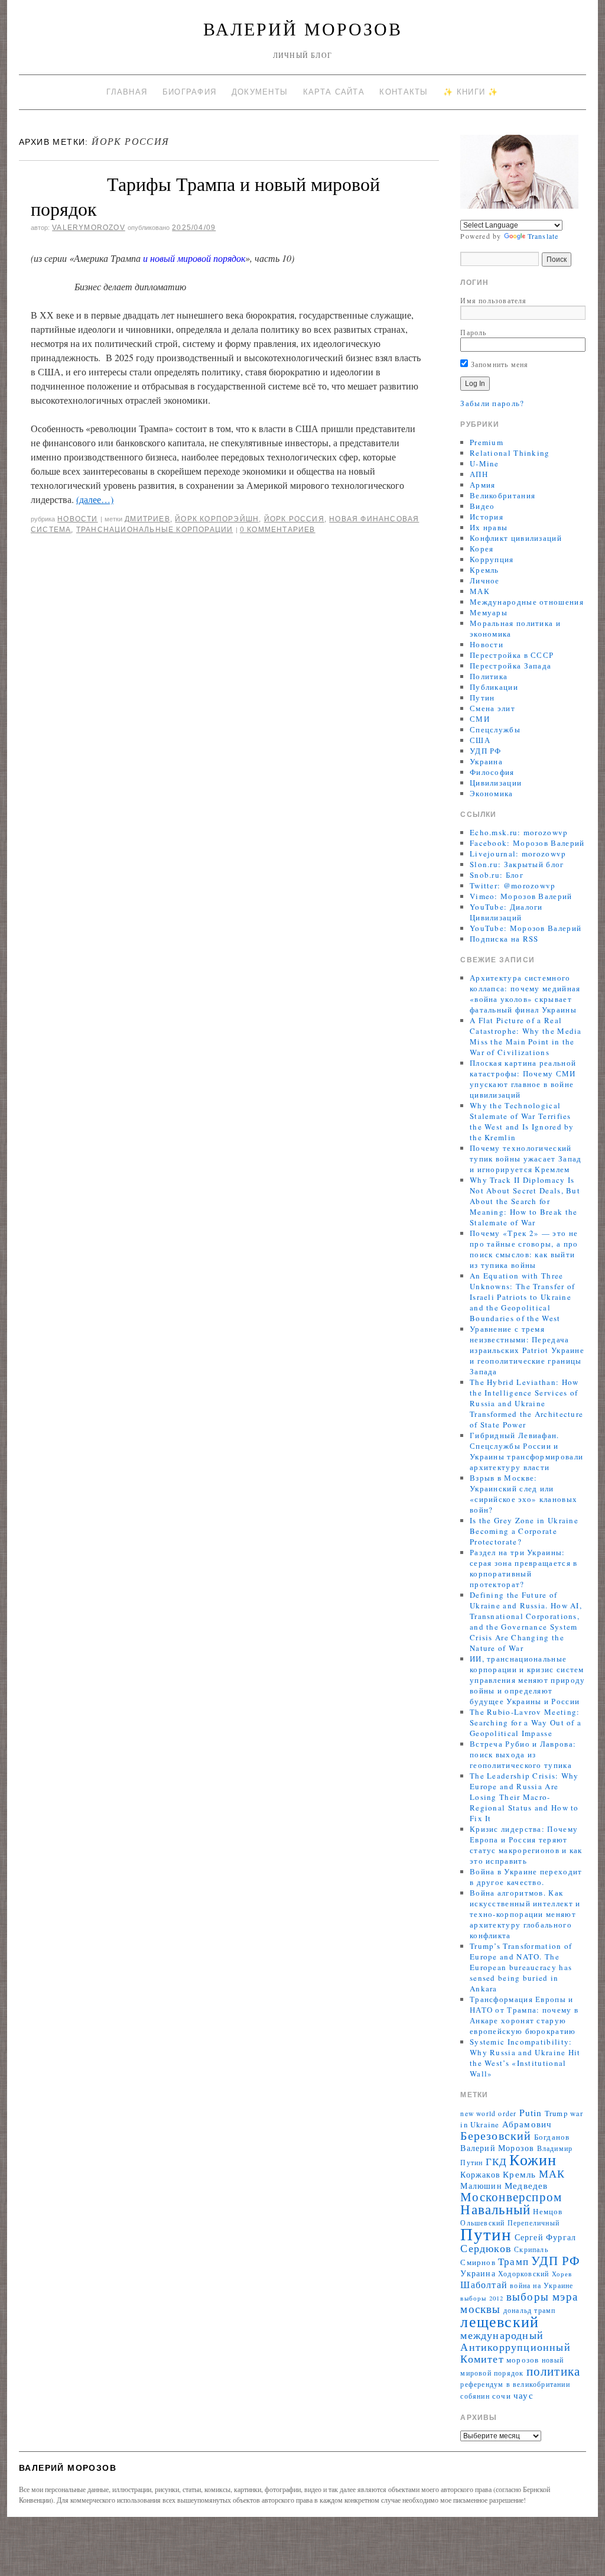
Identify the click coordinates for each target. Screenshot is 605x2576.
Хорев (562, 2274)
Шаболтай (484, 2285)
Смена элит (492, 708)
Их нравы (489, 527)
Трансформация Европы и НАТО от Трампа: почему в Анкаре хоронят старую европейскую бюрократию (524, 2015)
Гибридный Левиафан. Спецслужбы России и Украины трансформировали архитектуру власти (526, 1451)
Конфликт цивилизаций (516, 538)
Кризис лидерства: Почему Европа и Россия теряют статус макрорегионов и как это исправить (526, 1845)
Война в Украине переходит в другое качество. (526, 1877)
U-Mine (484, 463)
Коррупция (492, 559)
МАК (480, 591)
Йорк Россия (294, 519)
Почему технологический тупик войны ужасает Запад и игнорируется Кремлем (526, 1159)
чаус (523, 2395)
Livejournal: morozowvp (518, 854)
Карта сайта (334, 92)
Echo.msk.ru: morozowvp (519, 832)
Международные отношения (527, 602)
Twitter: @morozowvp (513, 885)
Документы (260, 92)
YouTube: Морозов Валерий (526, 928)
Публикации (494, 687)
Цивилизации (496, 783)
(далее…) (95, 499)
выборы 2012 (482, 2298)
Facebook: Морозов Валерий (527, 843)
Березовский (496, 2135)
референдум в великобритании (515, 2384)
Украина (486, 761)
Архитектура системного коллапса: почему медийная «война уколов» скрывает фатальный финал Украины (525, 994)
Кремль (484, 570)
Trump (556, 2113)
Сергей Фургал (546, 2237)
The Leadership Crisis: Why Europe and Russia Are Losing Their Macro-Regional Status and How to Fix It (524, 1797)
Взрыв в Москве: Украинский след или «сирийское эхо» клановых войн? (523, 1494)
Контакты (404, 92)
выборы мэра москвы (519, 2302)
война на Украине (541, 2285)
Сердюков (486, 2248)
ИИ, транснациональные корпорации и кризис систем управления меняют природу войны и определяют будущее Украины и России (528, 1680)
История (487, 517)
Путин (482, 697)
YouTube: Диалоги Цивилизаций (506, 912)
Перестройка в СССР (512, 655)
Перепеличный (534, 2223)
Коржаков (480, 2174)
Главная (127, 92)
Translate (543, 236)
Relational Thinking (510, 453)
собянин (475, 2396)
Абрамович (527, 2124)
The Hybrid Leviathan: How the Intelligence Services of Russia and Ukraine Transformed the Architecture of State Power (526, 1403)
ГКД (497, 2161)
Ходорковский (523, 2274)
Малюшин (481, 2186)
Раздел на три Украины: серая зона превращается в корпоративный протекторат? (524, 1568)
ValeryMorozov (89, 228)
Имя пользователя (493, 300)
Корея (482, 549)
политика (554, 2371)
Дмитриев (147, 519)
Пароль (473, 332)
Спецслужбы (495, 729)
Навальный (495, 2209)
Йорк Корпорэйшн (217, 519)
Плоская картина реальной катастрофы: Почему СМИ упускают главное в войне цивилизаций (523, 1079)
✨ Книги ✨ (471, 92)
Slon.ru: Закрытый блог (517, 864)
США (480, 740)
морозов (523, 2360)
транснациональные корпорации (155, 530)
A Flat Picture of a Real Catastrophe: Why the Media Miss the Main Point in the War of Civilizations (526, 1036)
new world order (488, 2113)
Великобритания (502, 495)
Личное (485, 580)
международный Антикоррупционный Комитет (515, 2347)
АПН (479, 474)
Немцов (548, 2212)
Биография (190, 92)
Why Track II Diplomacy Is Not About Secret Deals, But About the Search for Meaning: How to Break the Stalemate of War (525, 1201)
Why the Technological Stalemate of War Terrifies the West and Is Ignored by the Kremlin (522, 1121)
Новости (77, 519)
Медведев (526, 2185)
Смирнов (478, 2262)
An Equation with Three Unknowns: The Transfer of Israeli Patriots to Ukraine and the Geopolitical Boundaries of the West (523, 1297)
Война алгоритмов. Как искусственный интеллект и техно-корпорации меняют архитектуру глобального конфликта (525, 1914)
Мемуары (489, 612)
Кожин (533, 2159)
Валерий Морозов (303, 28)
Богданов (552, 2137)
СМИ (480, 719)
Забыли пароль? (492, 403)
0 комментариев (278, 530)
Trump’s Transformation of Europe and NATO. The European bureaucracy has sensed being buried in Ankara (521, 1967)
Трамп (513, 2261)
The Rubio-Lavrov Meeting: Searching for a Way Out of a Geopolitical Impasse (526, 1722)
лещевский (500, 2321)
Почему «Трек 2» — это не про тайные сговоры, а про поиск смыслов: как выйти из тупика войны (524, 1249)
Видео (482, 506)
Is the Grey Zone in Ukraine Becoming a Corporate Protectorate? (524, 1531)
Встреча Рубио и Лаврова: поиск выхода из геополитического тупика (523, 1754)
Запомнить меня (498, 364)
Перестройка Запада (510, 666)
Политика (489, 676)
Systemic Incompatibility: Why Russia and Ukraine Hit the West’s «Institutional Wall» (525, 2058)
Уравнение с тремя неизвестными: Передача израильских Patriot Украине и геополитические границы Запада (527, 1350)
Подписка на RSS (504, 939)
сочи (502, 2396)
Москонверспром (511, 2196)
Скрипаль (531, 2249)
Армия (483, 485)
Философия (492, 772)
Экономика (492, 793)
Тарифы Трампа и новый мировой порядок (205, 196)
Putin (531, 2113)
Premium (487, 442)
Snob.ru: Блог (497, 875)
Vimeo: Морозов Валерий (521, 896)
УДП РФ (486, 751)
